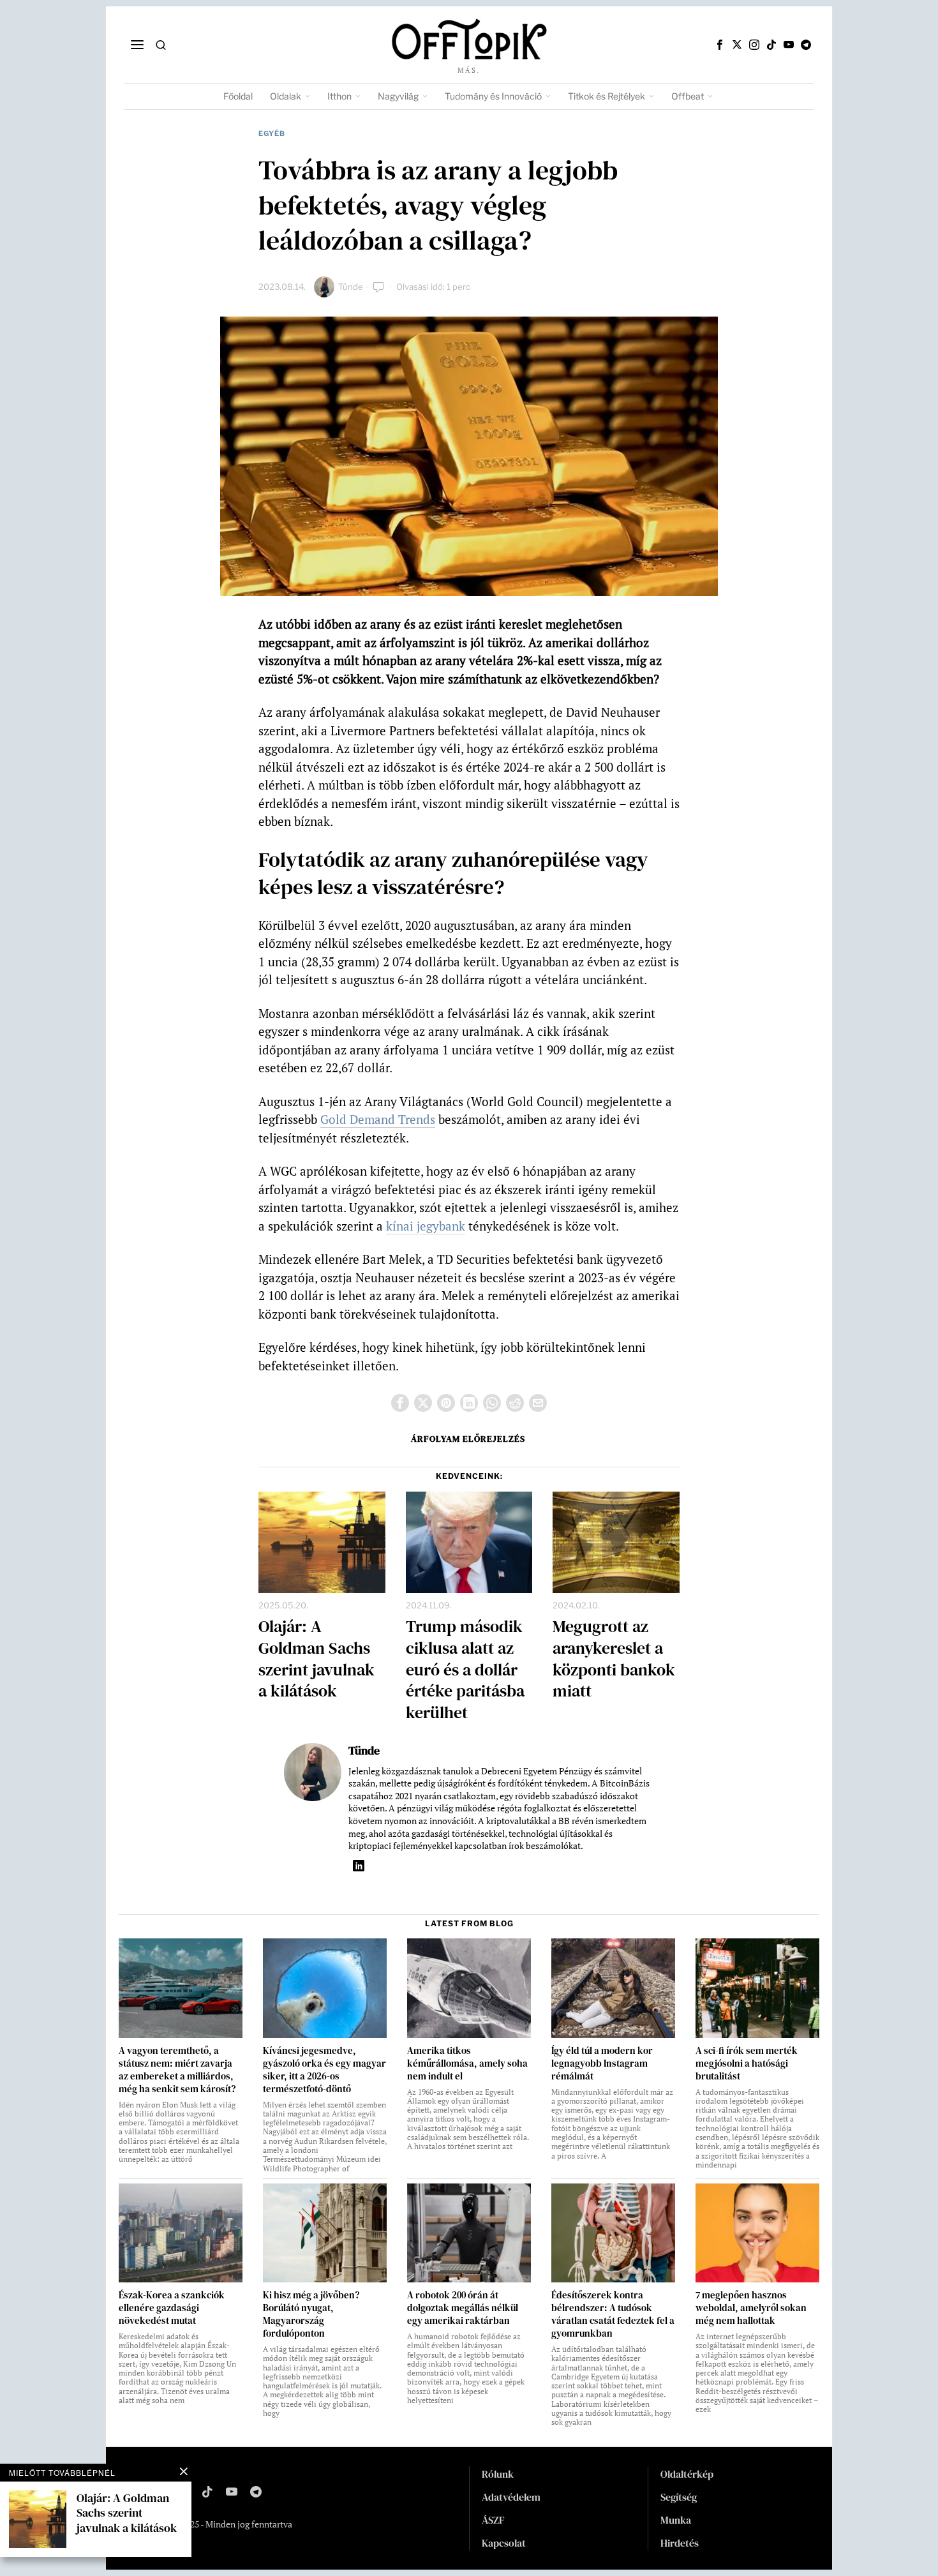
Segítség (679, 2497)
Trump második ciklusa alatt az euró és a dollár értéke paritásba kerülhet (465, 1670)
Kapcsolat (504, 2543)
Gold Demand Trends (378, 1119)
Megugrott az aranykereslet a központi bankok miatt (614, 1659)
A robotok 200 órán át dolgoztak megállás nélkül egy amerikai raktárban (463, 2308)
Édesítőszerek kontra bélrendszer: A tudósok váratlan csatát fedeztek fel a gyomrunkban (613, 2314)
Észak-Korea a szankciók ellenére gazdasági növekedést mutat (172, 2308)
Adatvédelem (511, 2497)
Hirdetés (680, 2543)
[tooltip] (720, 45)
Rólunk (498, 2474)
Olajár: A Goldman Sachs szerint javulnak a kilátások (316, 1659)
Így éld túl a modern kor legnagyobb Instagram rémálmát (602, 2063)
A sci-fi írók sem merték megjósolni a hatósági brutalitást (747, 2063)
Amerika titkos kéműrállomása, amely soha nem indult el (467, 2063)
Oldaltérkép (687, 2474)
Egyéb (272, 133)
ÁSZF (493, 2520)
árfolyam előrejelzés (468, 1439)
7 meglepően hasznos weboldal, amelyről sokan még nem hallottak (751, 2308)
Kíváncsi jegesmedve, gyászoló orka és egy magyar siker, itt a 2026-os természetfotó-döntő (324, 2070)
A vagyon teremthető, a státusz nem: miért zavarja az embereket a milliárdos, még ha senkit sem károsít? (177, 2070)
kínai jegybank (426, 1226)
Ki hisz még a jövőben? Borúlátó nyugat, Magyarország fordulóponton (311, 2314)
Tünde (351, 287)
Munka (676, 2520)
